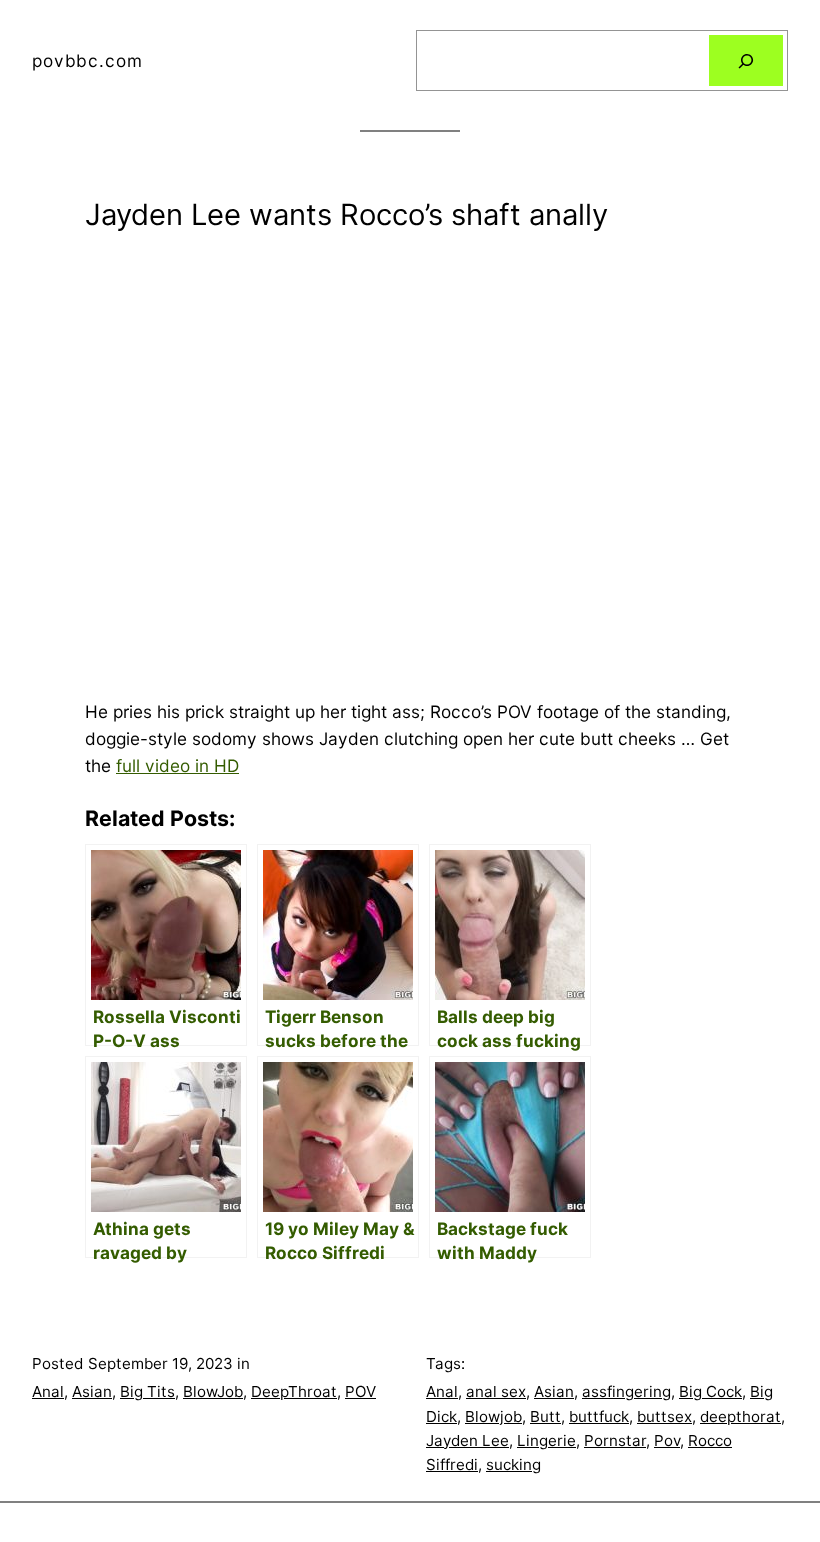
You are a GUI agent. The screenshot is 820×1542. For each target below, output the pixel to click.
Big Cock (710, 1391)
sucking (513, 1464)
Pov (667, 1440)
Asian (92, 1391)
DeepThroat (294, 1391)
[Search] (746, 60)
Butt (545, 1416)
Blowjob (493, 1416)
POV (360, 1391)
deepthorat (740, 1416)
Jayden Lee (467, 1440)
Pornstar (615, 1440)
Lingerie (546, 1440)
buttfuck (599, 1416)
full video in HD (177, 765)
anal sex (496, 1391)
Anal (48, 1391)
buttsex (664, 1416)
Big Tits (147, 1391)
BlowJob (213, 1391)
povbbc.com (87, 60)
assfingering (626, 1391)
